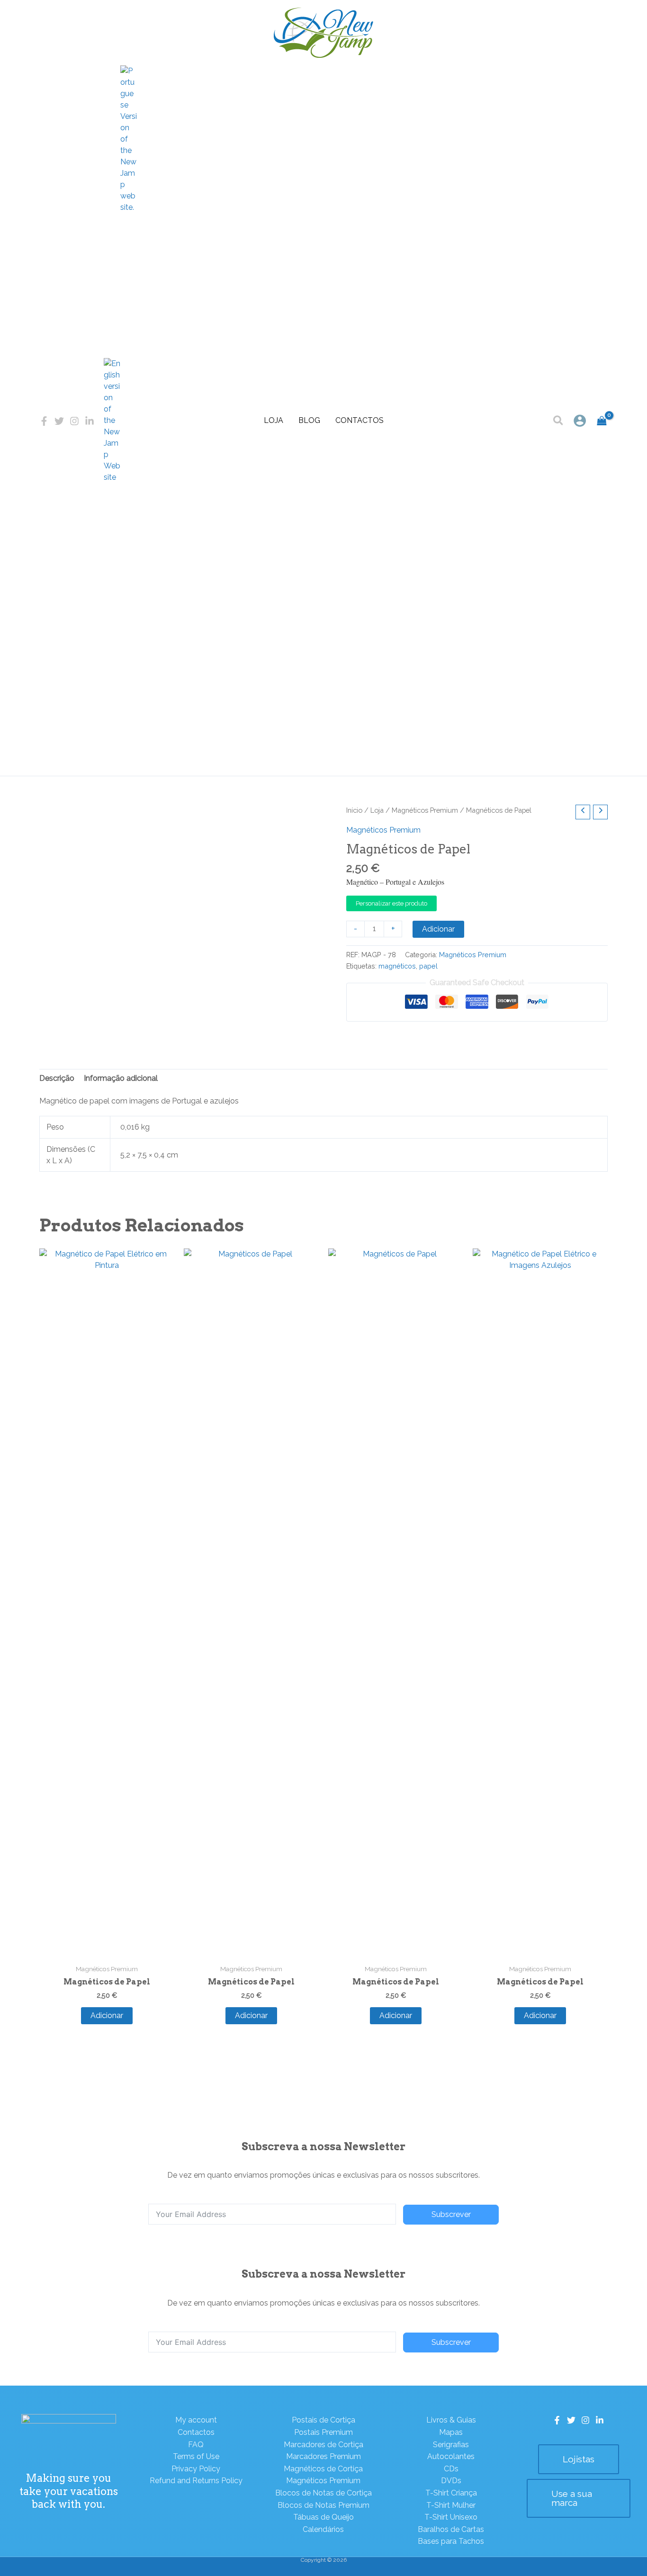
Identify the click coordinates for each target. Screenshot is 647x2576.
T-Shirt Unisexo (451, 2517)
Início (354, 810)
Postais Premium (323, 2432)
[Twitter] (59, 421)
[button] (559, 422)
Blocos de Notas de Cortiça (323, 2493)
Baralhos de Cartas (451, 2529)
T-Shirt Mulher (451, 2505)
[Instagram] (74, 421)
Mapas (451, 2432)
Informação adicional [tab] (121, 1078)
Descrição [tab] (57, 1078)
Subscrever (451, 2214)
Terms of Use (196, 2456)
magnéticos (397, 966)
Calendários (323, 2529)
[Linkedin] (90, 421)
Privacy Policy (196, 2469)
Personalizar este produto (391, 903)
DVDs (451, 2481)
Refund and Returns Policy (196, 2481)
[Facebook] (44, 421)
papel (428, 966)
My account (196, 2420)
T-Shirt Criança (451, 2493)
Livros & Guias (451, 2420)
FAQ (196, 2445)
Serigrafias (451, 2445)
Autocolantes (451, 2456)
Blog (309, 420)
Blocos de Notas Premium (323, 2505)
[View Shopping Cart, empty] (602, 421)
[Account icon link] (580, 421)
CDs (451, 2469)
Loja (274, 420)
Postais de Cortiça (323, 2420)
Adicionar (438, 929)
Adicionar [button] (107, 2015)
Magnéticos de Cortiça (323, 2469)
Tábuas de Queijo (323, 2517)
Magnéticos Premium (425, 810)
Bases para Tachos (451, 2541)
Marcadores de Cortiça (323, 2445)
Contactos (359, 420)
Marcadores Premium (323, 2456)
